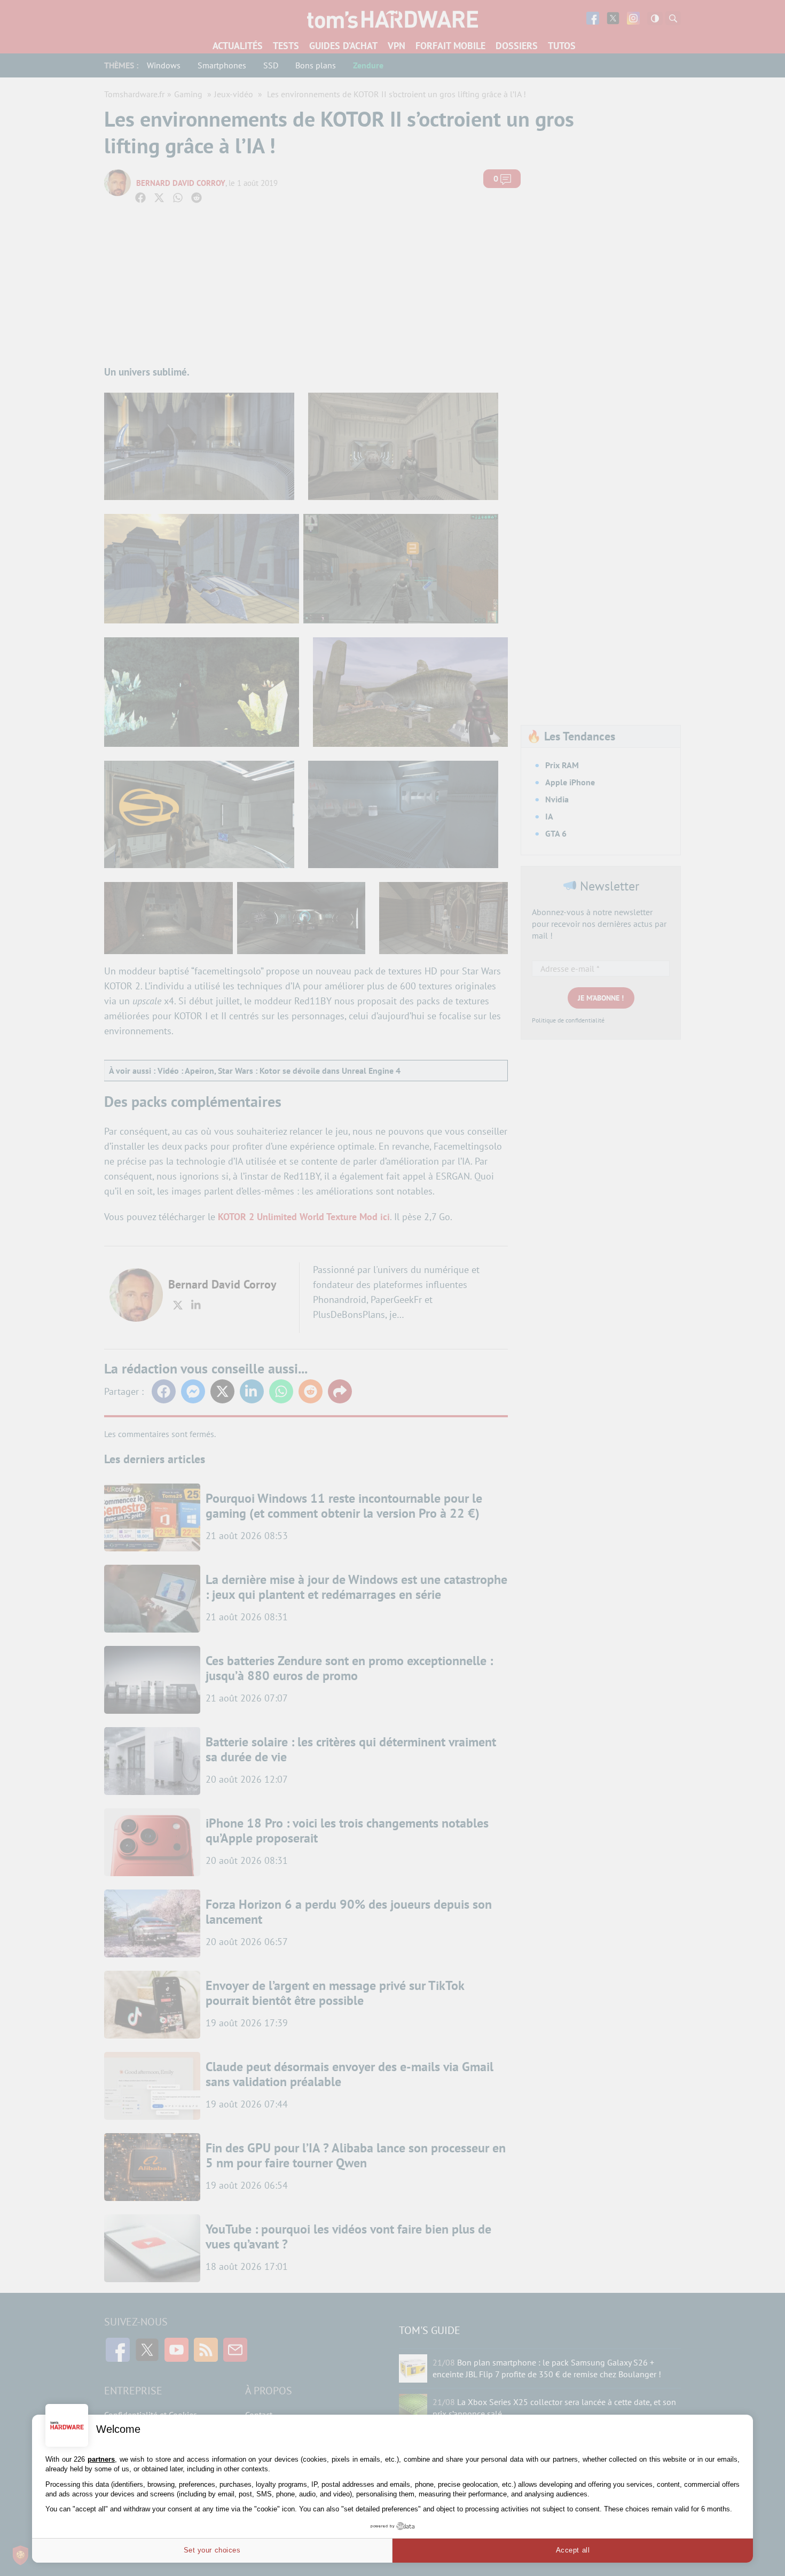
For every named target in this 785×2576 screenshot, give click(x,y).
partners (101, 2459)
